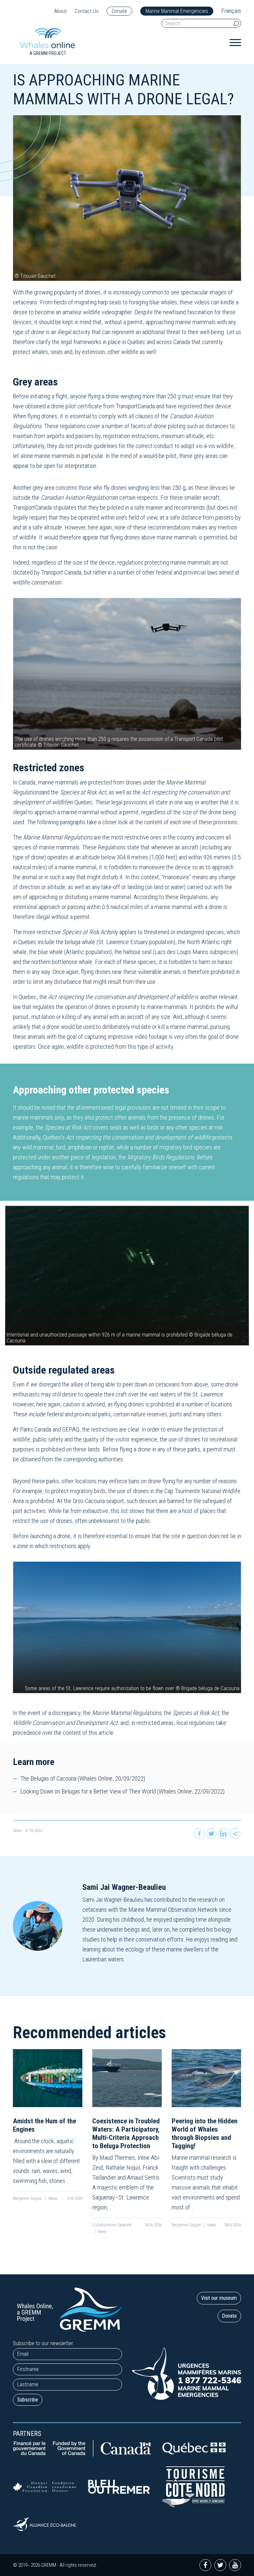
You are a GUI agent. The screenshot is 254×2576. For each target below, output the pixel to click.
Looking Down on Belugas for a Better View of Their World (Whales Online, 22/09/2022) (122, 1791)
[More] (235, 1834)
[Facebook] (199, 1834)
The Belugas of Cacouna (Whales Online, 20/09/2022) (83, 1778)
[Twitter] (211, 1834)
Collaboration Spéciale (112, 2225)
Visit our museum (219, 2298)
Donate (119, 11)
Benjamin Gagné (28, 2198)
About (61, 11)
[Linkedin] (223, 1834)
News (17, 1830)
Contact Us (87, 11)
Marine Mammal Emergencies (177, 11)
